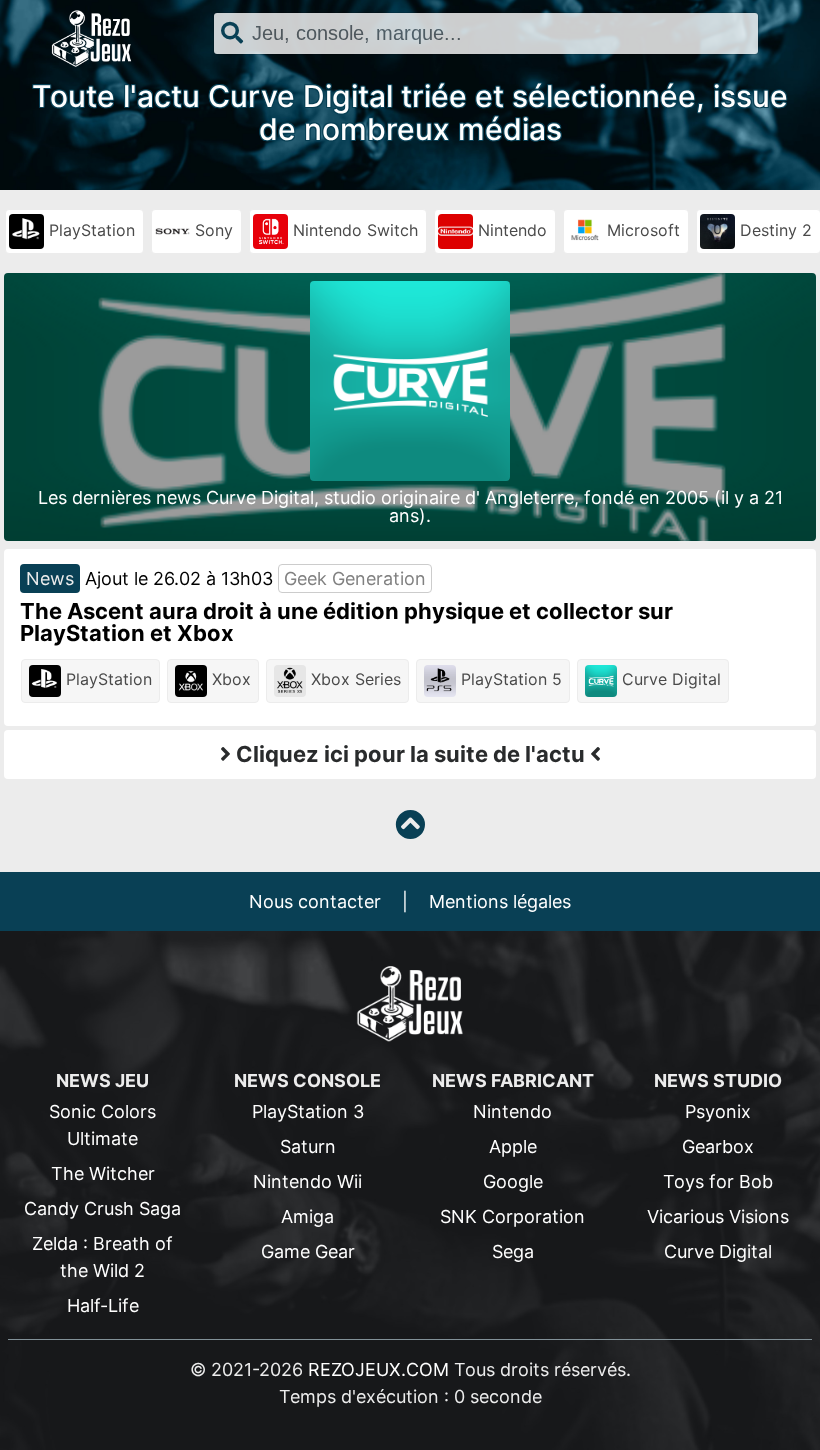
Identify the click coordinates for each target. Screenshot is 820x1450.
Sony (211, 230)
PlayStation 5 (509, 679)
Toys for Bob (718, 1181)
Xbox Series (353, 679)
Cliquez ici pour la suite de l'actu (410, 754)
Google (513, 1181)
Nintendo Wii (307, 1181)
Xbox (229, 679)
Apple (513, 1146)
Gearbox (718, 1146)
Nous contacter (315, 901)
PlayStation (89, 230)
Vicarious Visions (718, 1216)
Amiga (307, 1216)
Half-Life (103, 1305)
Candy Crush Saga (102, 1208)
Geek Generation (355, 578)
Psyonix (718, 1111)
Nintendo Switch (353, 230)
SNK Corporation (512, 1216)
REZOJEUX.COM (378, 1369)
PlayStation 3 (308, 1111)
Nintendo (510, 230)
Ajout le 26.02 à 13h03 (179, 578)
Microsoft (641, 230)
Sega (513, 1251)
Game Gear (308, 1251)
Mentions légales (500, 901)
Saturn (308, 1146)
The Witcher (103, 1173)
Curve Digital (669, 679)
